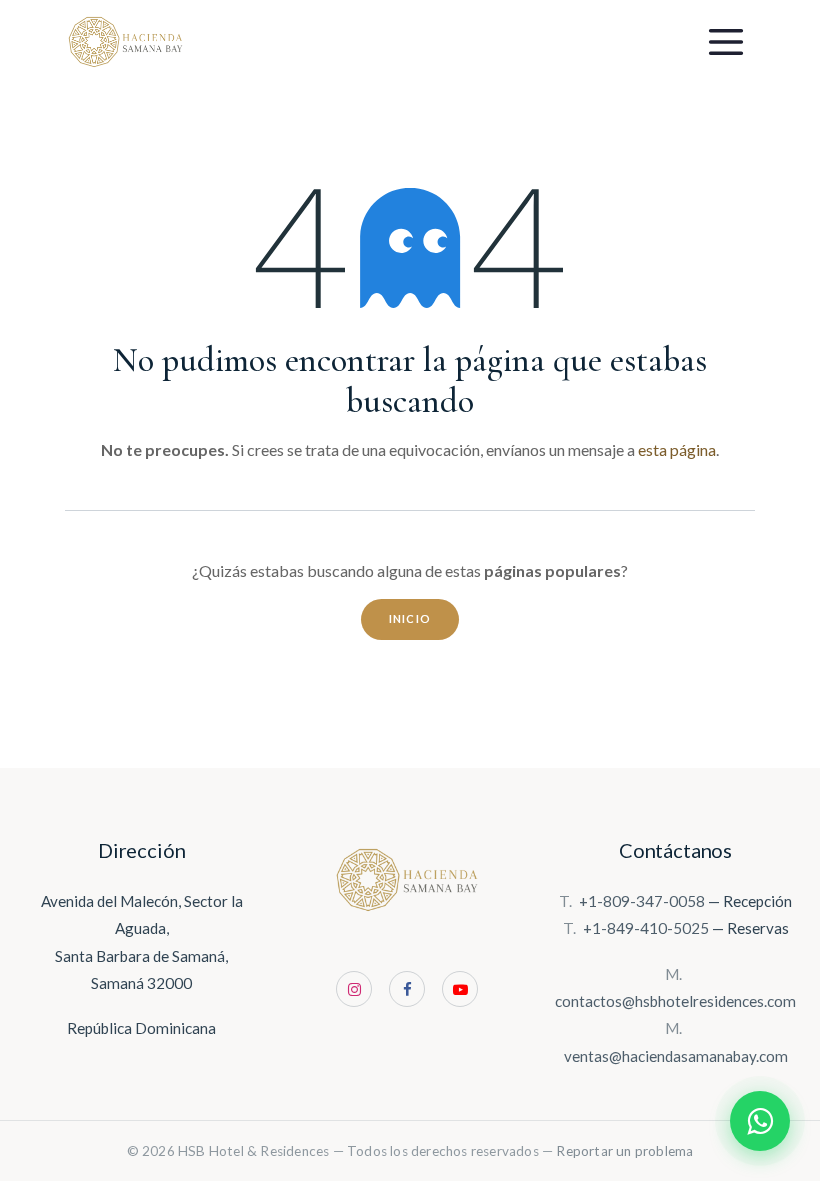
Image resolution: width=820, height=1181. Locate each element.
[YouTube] (460, 989)
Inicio (410, 618)
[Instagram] (354, 989)
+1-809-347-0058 (642, 901)
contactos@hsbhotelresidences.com (675, 1001)
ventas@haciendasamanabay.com (676, 1056)
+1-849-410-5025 (646, 928)
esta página (677, 449)
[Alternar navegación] (726, 42)
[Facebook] (407, 989)
